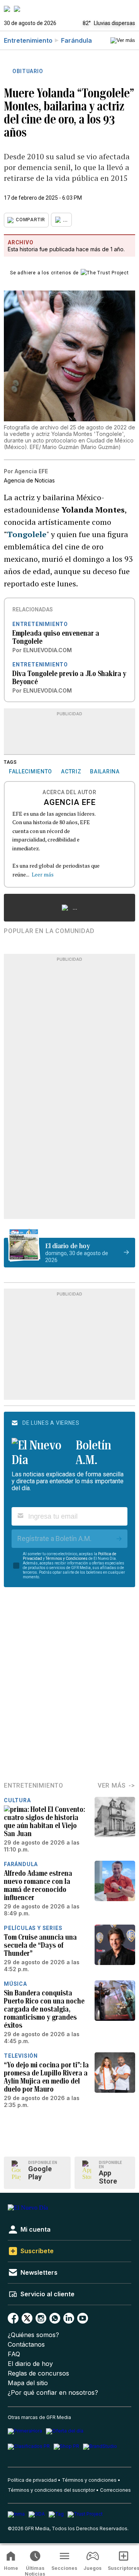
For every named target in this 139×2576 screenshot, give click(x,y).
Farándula (76, 40)
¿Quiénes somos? (33, 2335)
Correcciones (115, 2490)
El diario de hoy (30, 2364)
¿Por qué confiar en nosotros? (53, 2393)
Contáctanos (26, 2345)
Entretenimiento (28, 40)
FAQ (14, 2354)
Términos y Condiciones (67, 1558)
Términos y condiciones (89, 2480)
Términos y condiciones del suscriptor (51, 2490)
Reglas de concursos (38, 2373)
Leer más (43, 874)
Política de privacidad (32, 2480)
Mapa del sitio (28, 2383)
